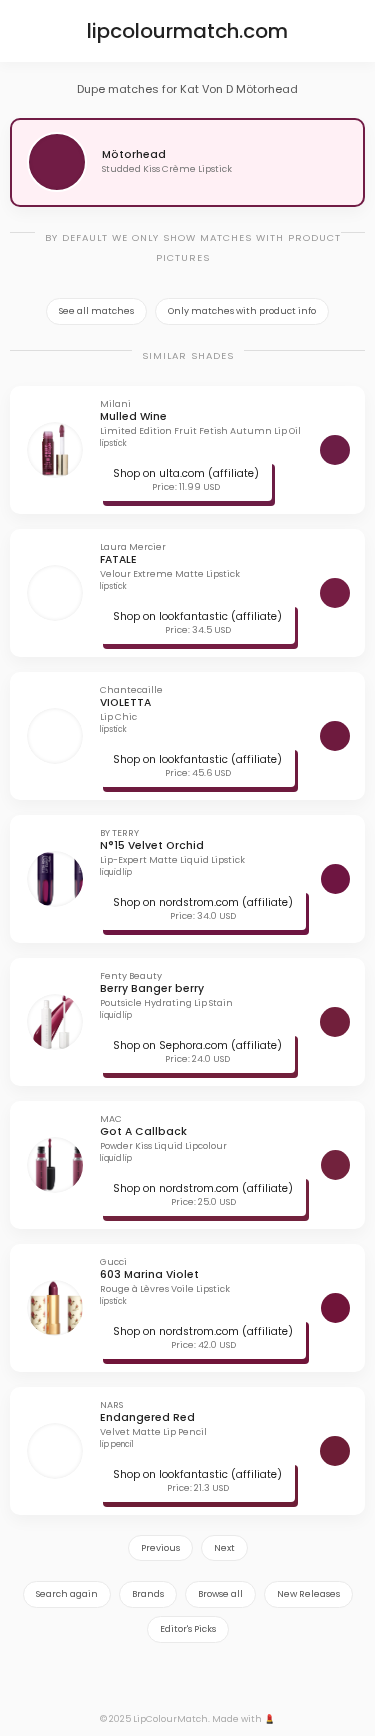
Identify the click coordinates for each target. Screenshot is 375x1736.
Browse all (220, 1594)
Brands (148, 1594)
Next (224, 1548)
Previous (160, 1548)
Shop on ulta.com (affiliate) (186, 473)
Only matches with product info (242, 311)
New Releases (308, 1594)
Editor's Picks (188, 1629)
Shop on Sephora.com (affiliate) (197, 1045)
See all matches (96, 311)
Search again (67, 1594)
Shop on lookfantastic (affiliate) (197, 616)
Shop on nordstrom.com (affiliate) (203, 902)
